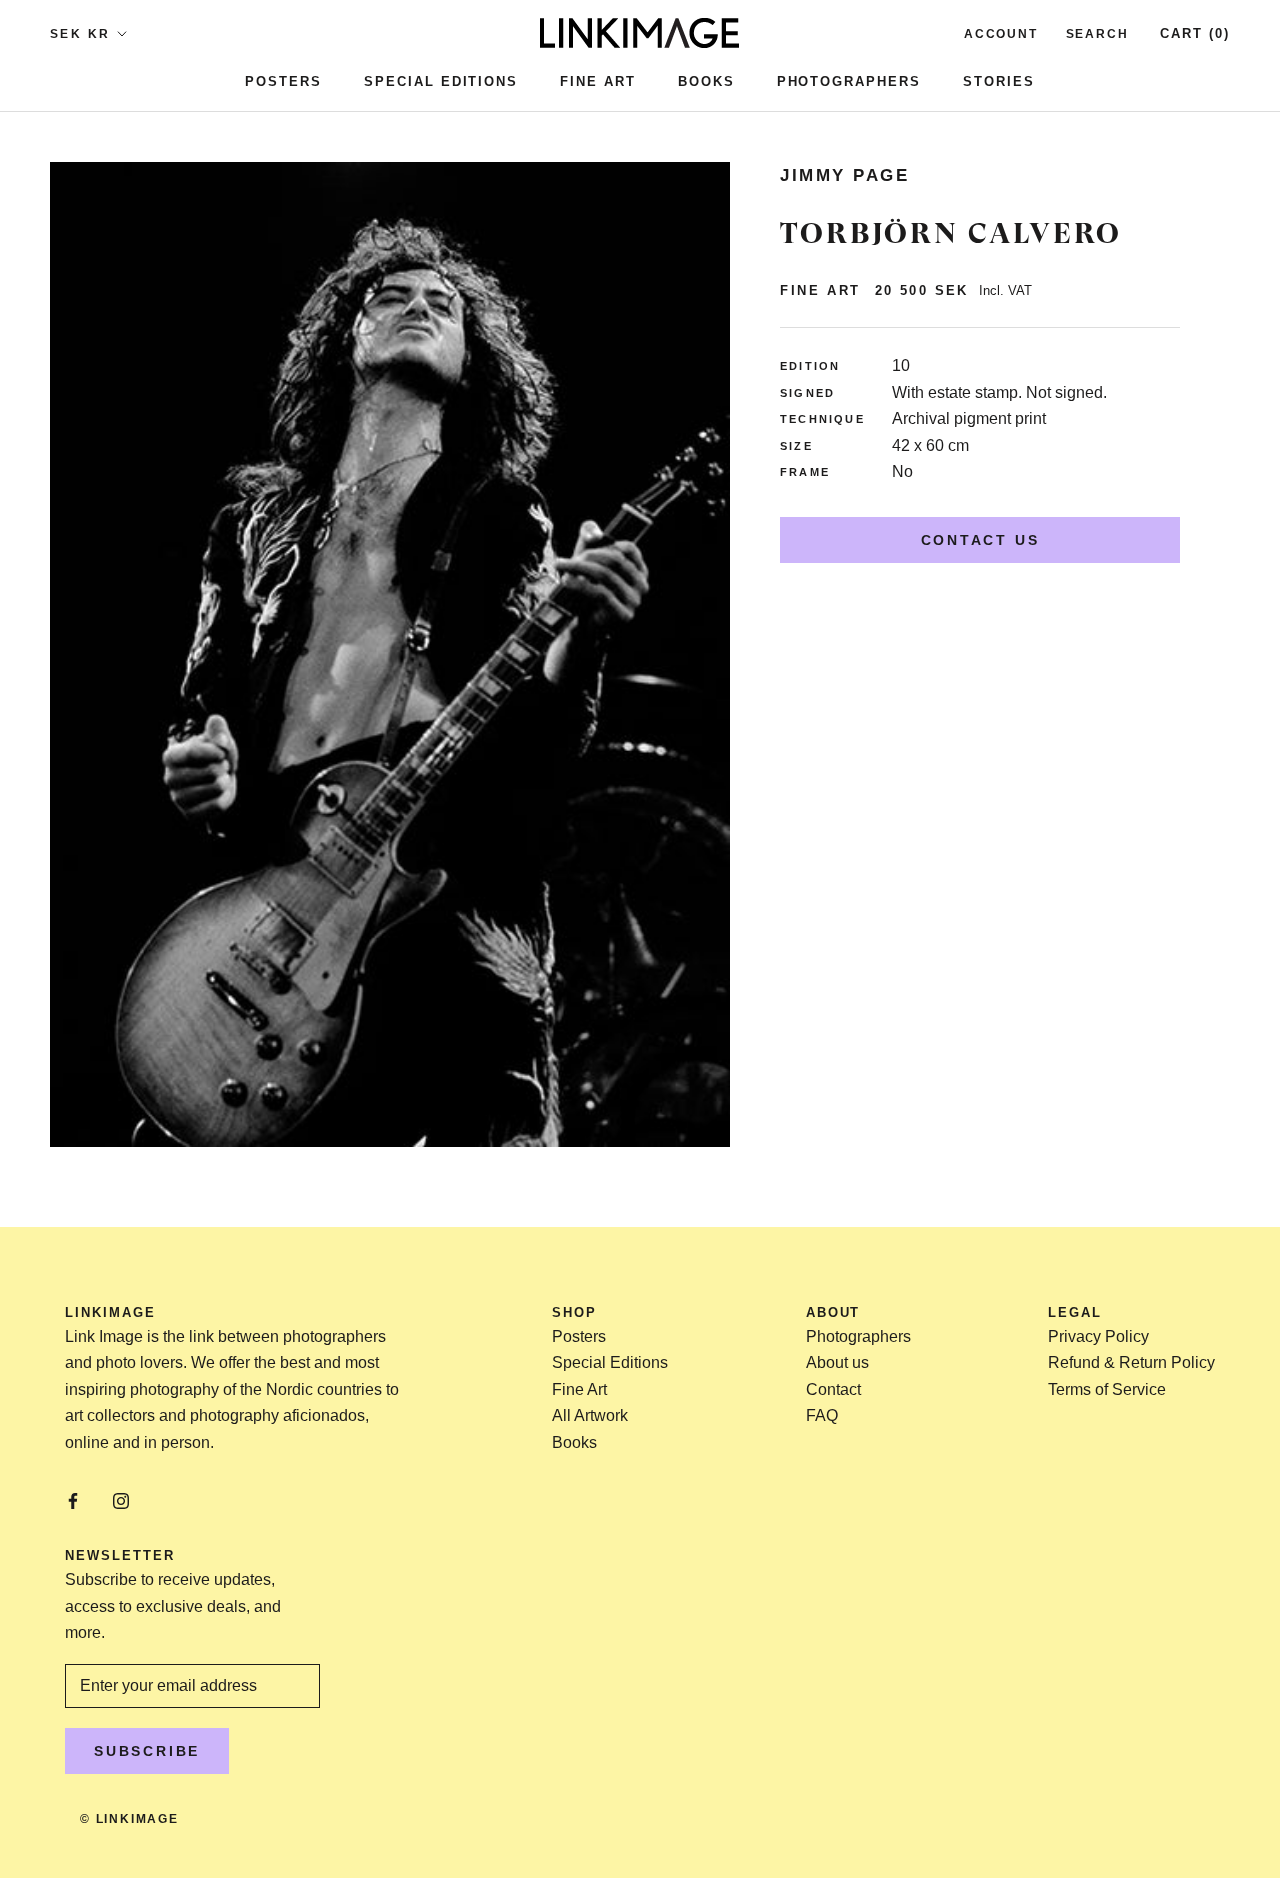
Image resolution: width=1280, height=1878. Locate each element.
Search (1097, 34)
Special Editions (441, 81)
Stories (999, 81)
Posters (283, 81)
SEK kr (80, 34)
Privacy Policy (1098, 1336)
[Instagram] (121, 1500)
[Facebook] (73, 1500)
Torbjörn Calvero (951, 233)
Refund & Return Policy (1131, 1362)
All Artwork (590, 1415)
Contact (833, 1389)
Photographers (849, 81)
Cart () (1195, 33)
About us (837, 1362)
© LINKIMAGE (129, 1819)
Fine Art (598, 81)
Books (706, 81)
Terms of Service (1107, 1389)
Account (1001, 34)
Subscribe (147, 1751)
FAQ (822, 1415)
